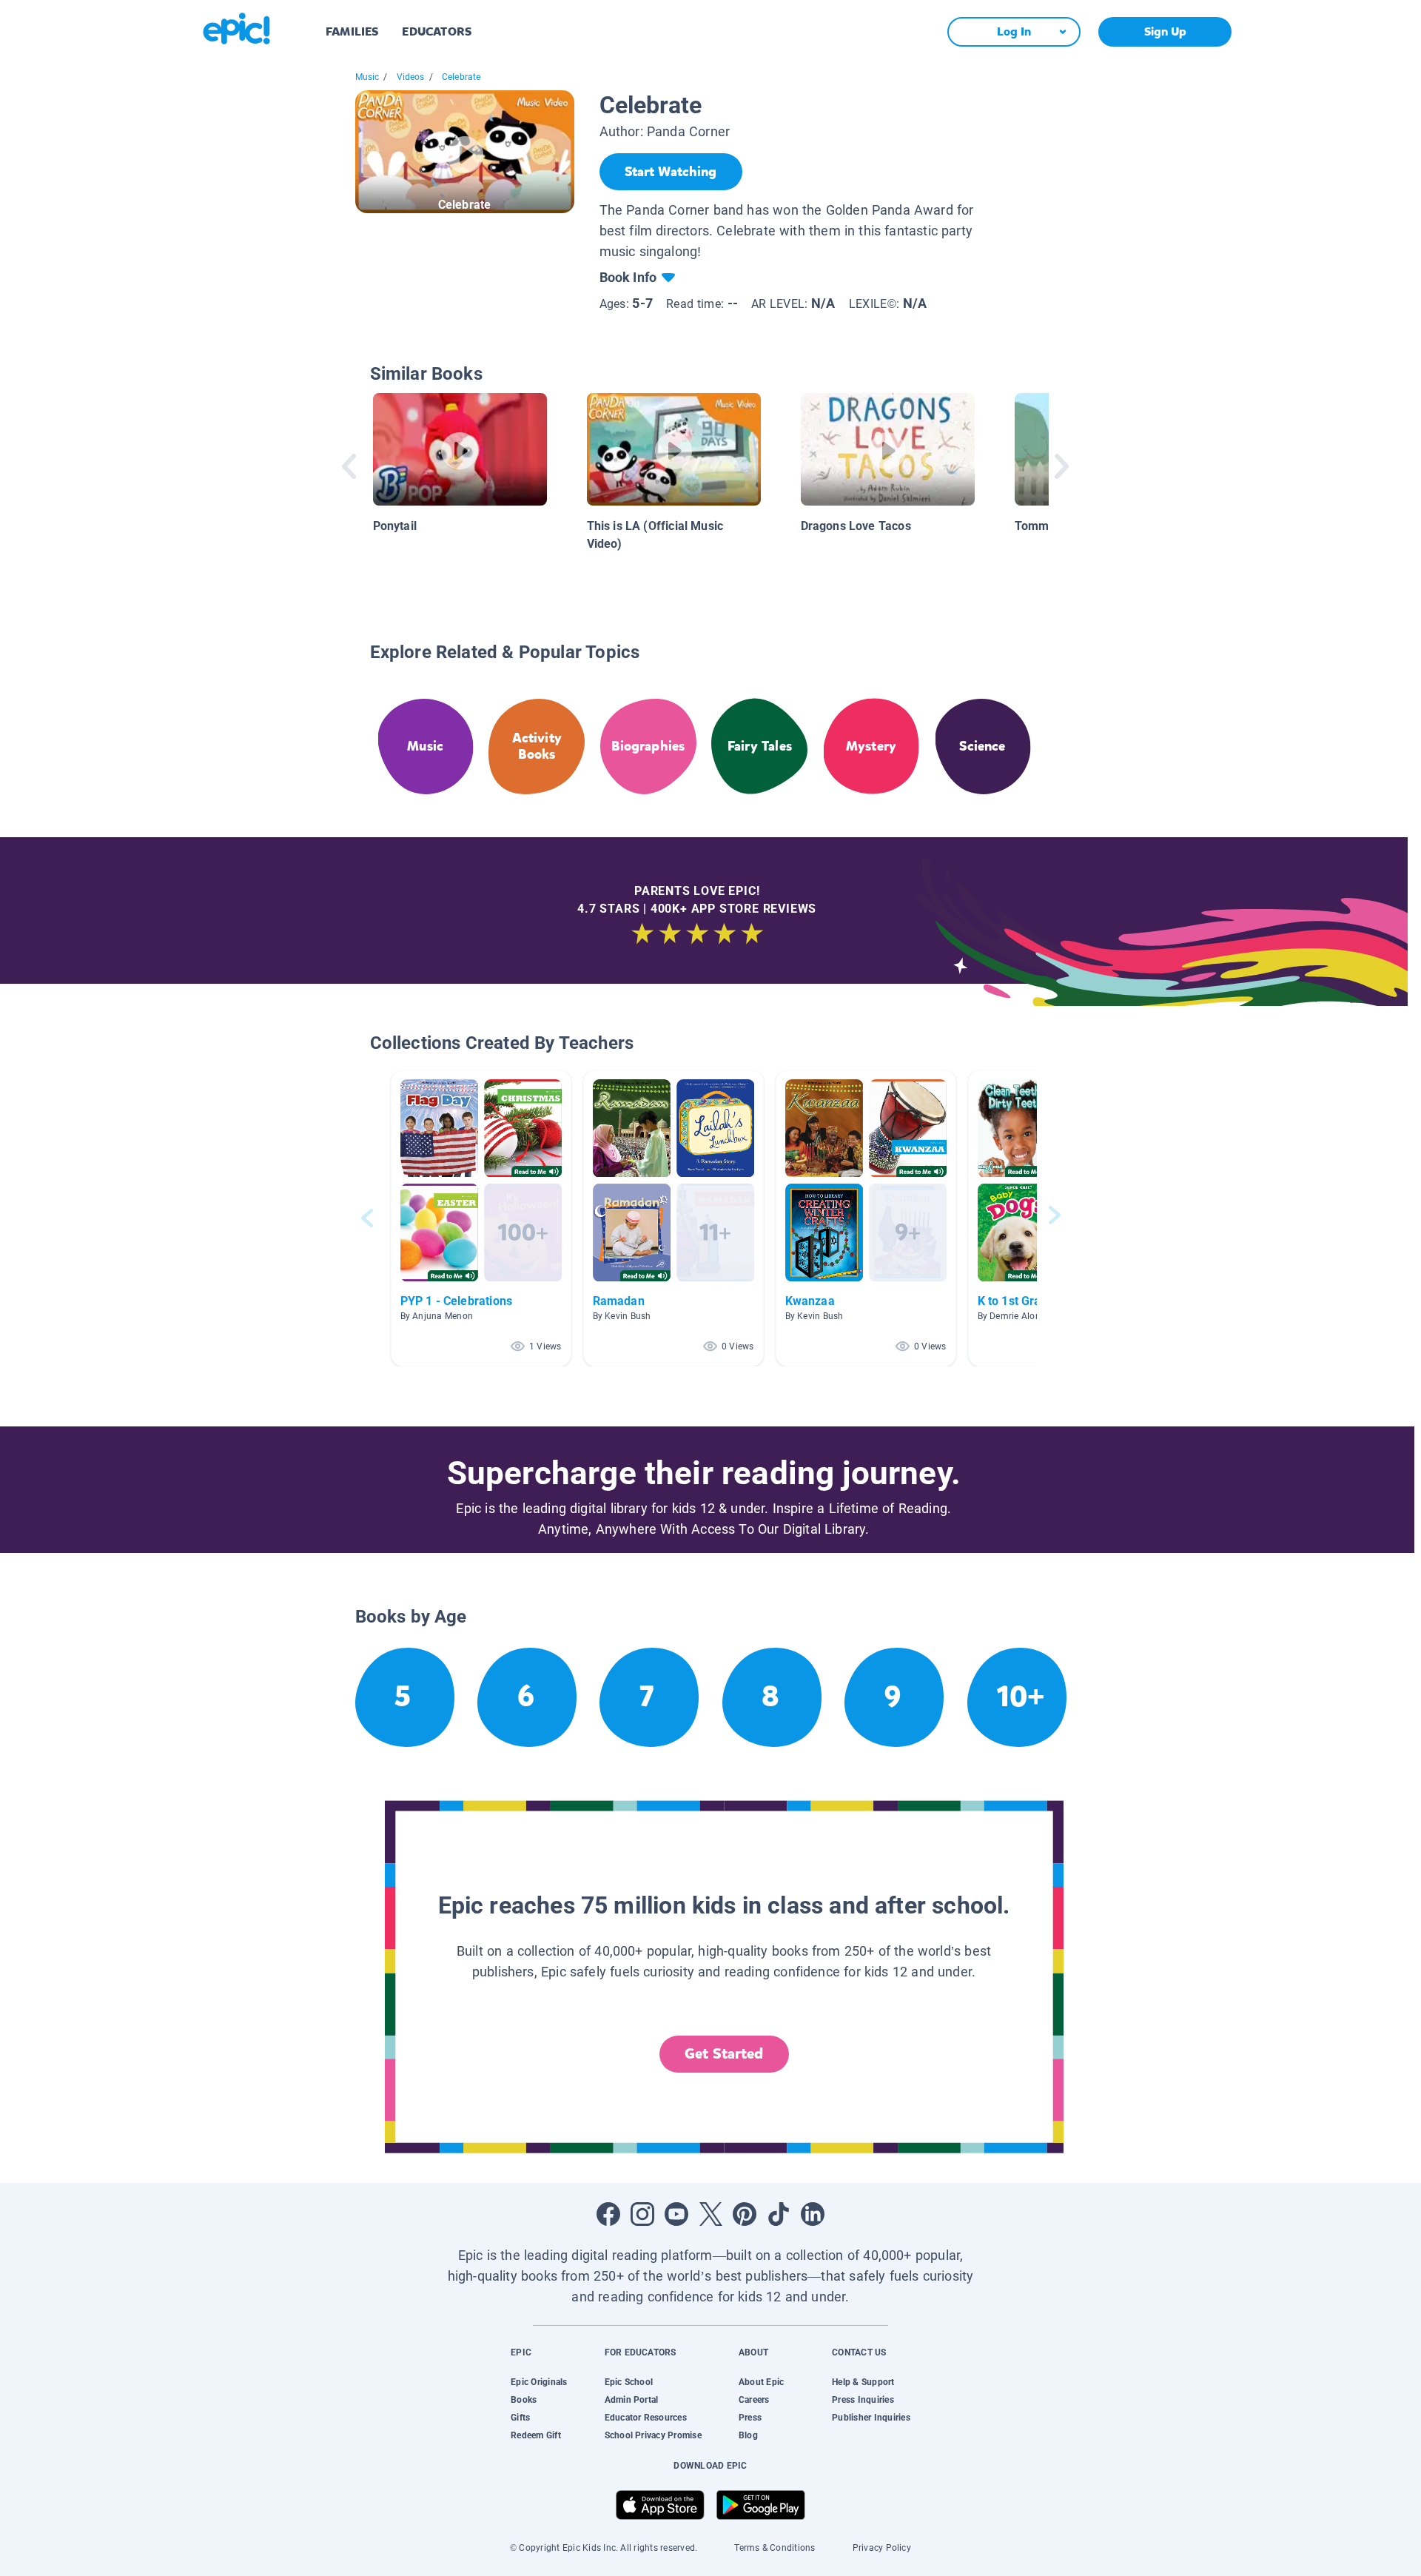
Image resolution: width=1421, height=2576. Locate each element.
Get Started (724, 2054)
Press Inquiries (863, 2400)
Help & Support (863, 2382)
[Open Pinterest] (745, 2214)
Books (524, 2400)
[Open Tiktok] (779, 2214)
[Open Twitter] (710, 2214)
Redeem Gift (536, 2435)
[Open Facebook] (608, 2214)
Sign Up (1165, 31)
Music (367, 77)
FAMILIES (352, 31)
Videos (411, 77)
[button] (481, 1218)
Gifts (520, 2418)
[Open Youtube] (676, 2214)
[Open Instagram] (642, 2214)
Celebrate (461, 77)
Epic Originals (539, 2382)
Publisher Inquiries (871, 2418)
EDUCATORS (437, 31)
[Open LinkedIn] (813, 2214)
